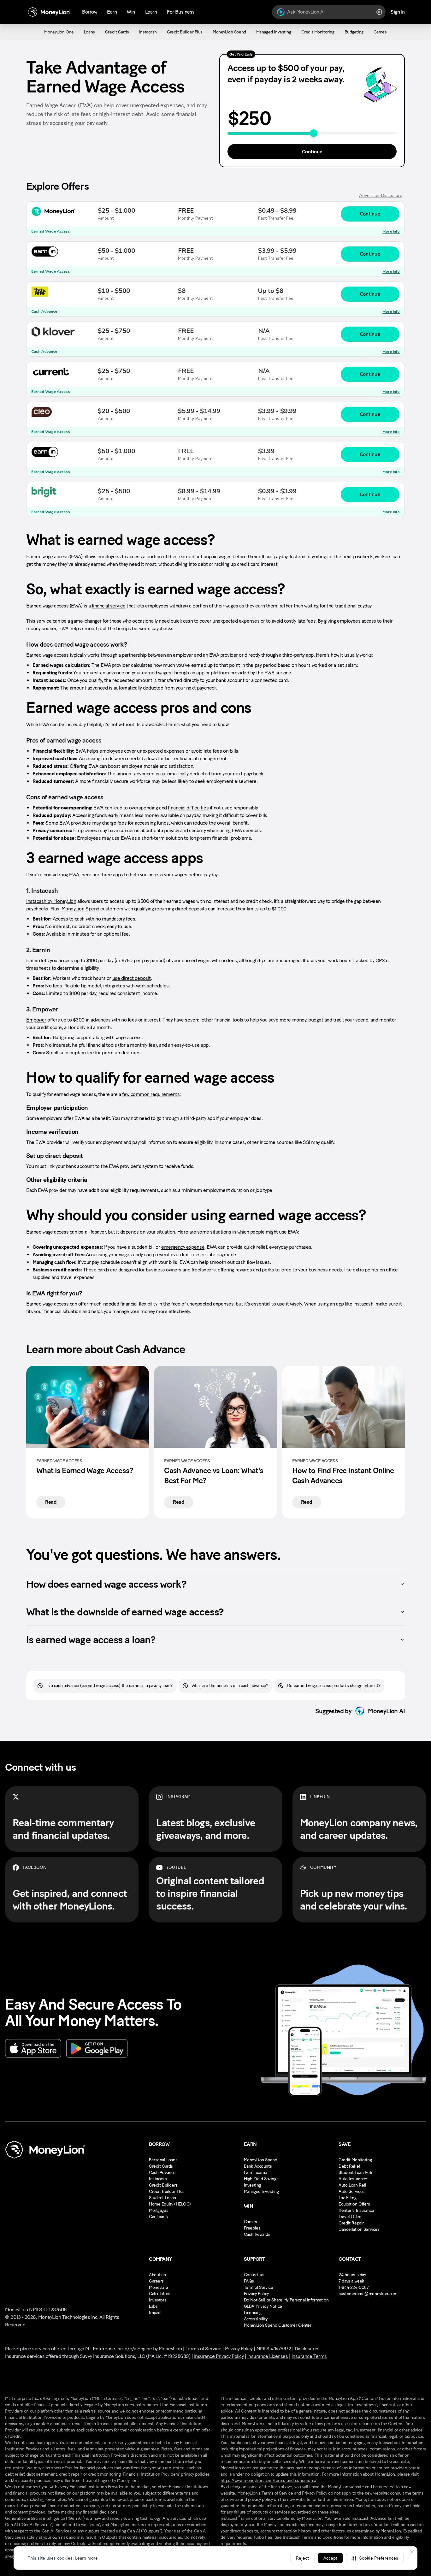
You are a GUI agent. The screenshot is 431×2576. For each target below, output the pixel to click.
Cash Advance (162, 2173)
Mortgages (159, 2210)
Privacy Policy (256, 2294)
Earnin (33, 960)
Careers (156, 2281)
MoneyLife (158, 2287)
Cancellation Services (359, 2229)
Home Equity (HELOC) (170, 2204)
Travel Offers (351, 2217)
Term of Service (259, 2287)
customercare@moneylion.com (368, 2294)
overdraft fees (186, 1255)
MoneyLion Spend (80, 909)
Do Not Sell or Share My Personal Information (286, 2300)
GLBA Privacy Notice (263, 2306)
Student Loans (162, 2198)
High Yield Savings (261, 2179)
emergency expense (183, 1247)
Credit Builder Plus (167, 2191)
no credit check (88, 926)
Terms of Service (203, 2349)
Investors (158, 2300)
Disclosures (307, 2349)
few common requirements (151, 1094)
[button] (375, 2558)
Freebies (252, 2228)
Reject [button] (302, 2558)
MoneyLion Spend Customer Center (278, 2325)
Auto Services (352, 2191)
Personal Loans (163, 2160)
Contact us (254, 2275)
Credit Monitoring (355, 2160)
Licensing (253, 2313)
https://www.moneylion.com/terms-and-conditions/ (269, 2481)
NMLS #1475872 (274, 2349)
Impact (155, 2313)
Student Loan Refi (355, 2173)
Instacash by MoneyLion (51, 901)
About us (157, 2275)
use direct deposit (132, 978)
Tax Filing (347, 2198)
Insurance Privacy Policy (219, 2356)
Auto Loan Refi (352, 2185)
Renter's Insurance (356, 2210)
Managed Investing (261, 2191)
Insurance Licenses (268, 2356)
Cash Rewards (257, 2234)
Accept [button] (330, 2558)
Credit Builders (163, 2185)
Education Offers (354, 2204)
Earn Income (256, 2173)
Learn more (86, 2558)
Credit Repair (351, 2223)
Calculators (159, 2294)
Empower (36, 1020)
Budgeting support (72, 1037)
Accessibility (256, 2319)
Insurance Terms (309, 2356)
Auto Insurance (353, 2179)
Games (251, 2222)
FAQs (249, 2281)
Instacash (158, 2179)
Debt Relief (349, 2166)
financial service (109, 606)
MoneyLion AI (386, 1711)
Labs (153, 2306)
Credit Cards (161, 2166)
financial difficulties (188, 808)
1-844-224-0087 (354, 2287)
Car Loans (158, 2217)
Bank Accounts (258, 2166)
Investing (252, 2185)
